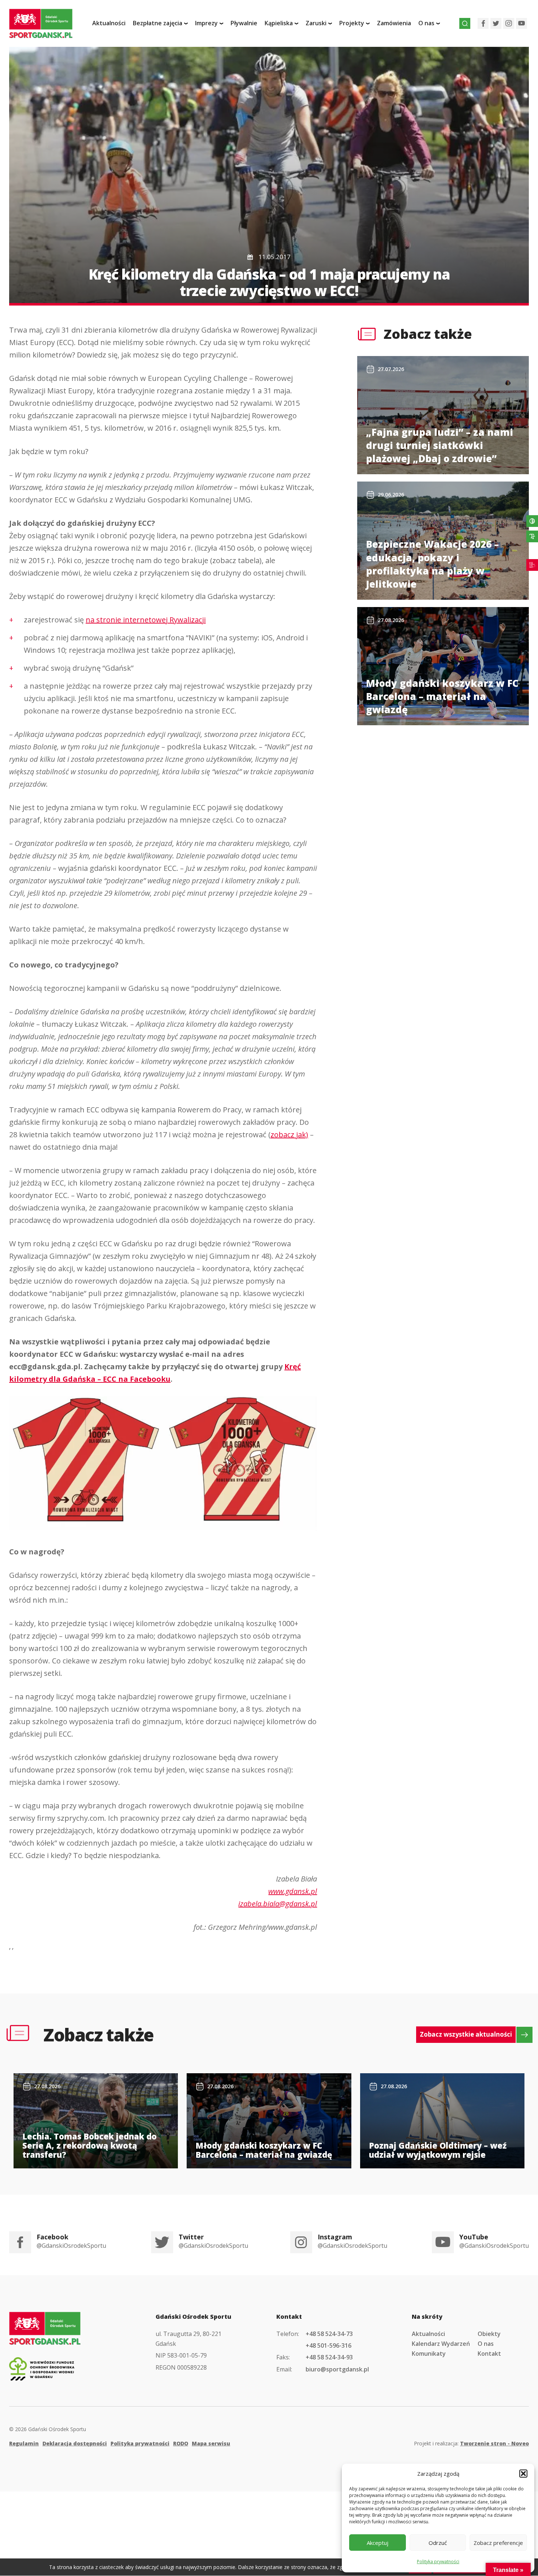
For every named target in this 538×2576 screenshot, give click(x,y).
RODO (181, 2443)
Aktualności (109, 23)
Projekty (352, 23)
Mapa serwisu (211, 2443)
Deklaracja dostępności (75, 2443)
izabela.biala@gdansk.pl (278, 1904)
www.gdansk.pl (293, 1891)
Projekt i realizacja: (471, 2443)
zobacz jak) (289, 1135)
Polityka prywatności (438, 2562)
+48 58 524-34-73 (329, 2334)
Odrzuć (438, 2543)
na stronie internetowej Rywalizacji (146, 620)
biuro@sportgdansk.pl (337, 2369)
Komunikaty (429, 2354)
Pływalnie (244, 23)
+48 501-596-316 (328, 2345)
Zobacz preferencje (498, 2543)
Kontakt (489, 2354)
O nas (486, 2344)
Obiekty (489, 2334)
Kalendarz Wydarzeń (441, 2344)
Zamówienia (394, 23)
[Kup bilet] (532, 565)
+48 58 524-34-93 (329, 2357)
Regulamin (24, 2443)
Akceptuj (378, 2543)
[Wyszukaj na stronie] (465, 23)
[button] (523, 2474)
